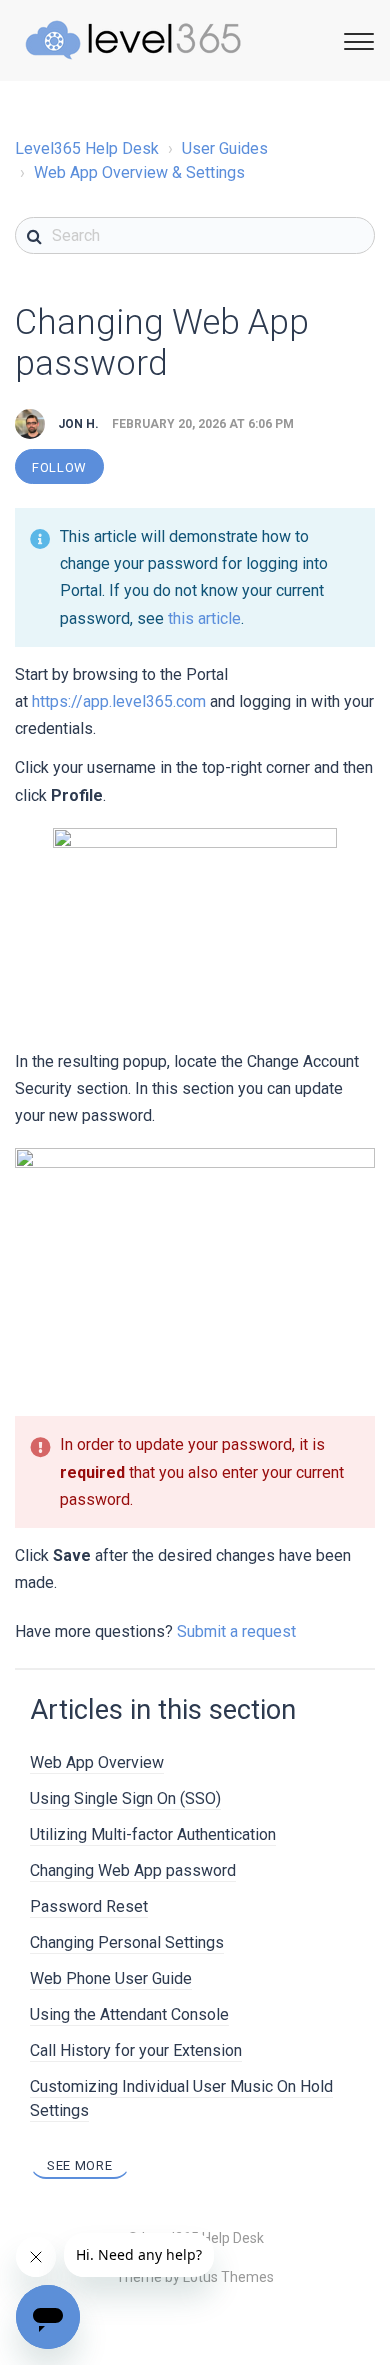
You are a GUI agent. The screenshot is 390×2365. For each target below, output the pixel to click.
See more (80, 2165)
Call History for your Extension (136, 2050)
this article (204, 618)
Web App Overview (97, 1762)
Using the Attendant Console (129, 2014)
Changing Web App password (133, 1870)
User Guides (225, 148)
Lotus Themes (228, 2277)
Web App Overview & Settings (139, 172)
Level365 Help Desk (87, 148)
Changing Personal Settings (127, 1942)
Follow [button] (59, 467)
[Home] (133, 40)
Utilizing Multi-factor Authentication (153, 1834)
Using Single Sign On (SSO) (125, 1798)
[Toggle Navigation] (356, 38)
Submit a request (236, 1631)
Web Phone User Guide (111, 1978)
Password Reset (89, 1906)
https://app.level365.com (119, 701)
